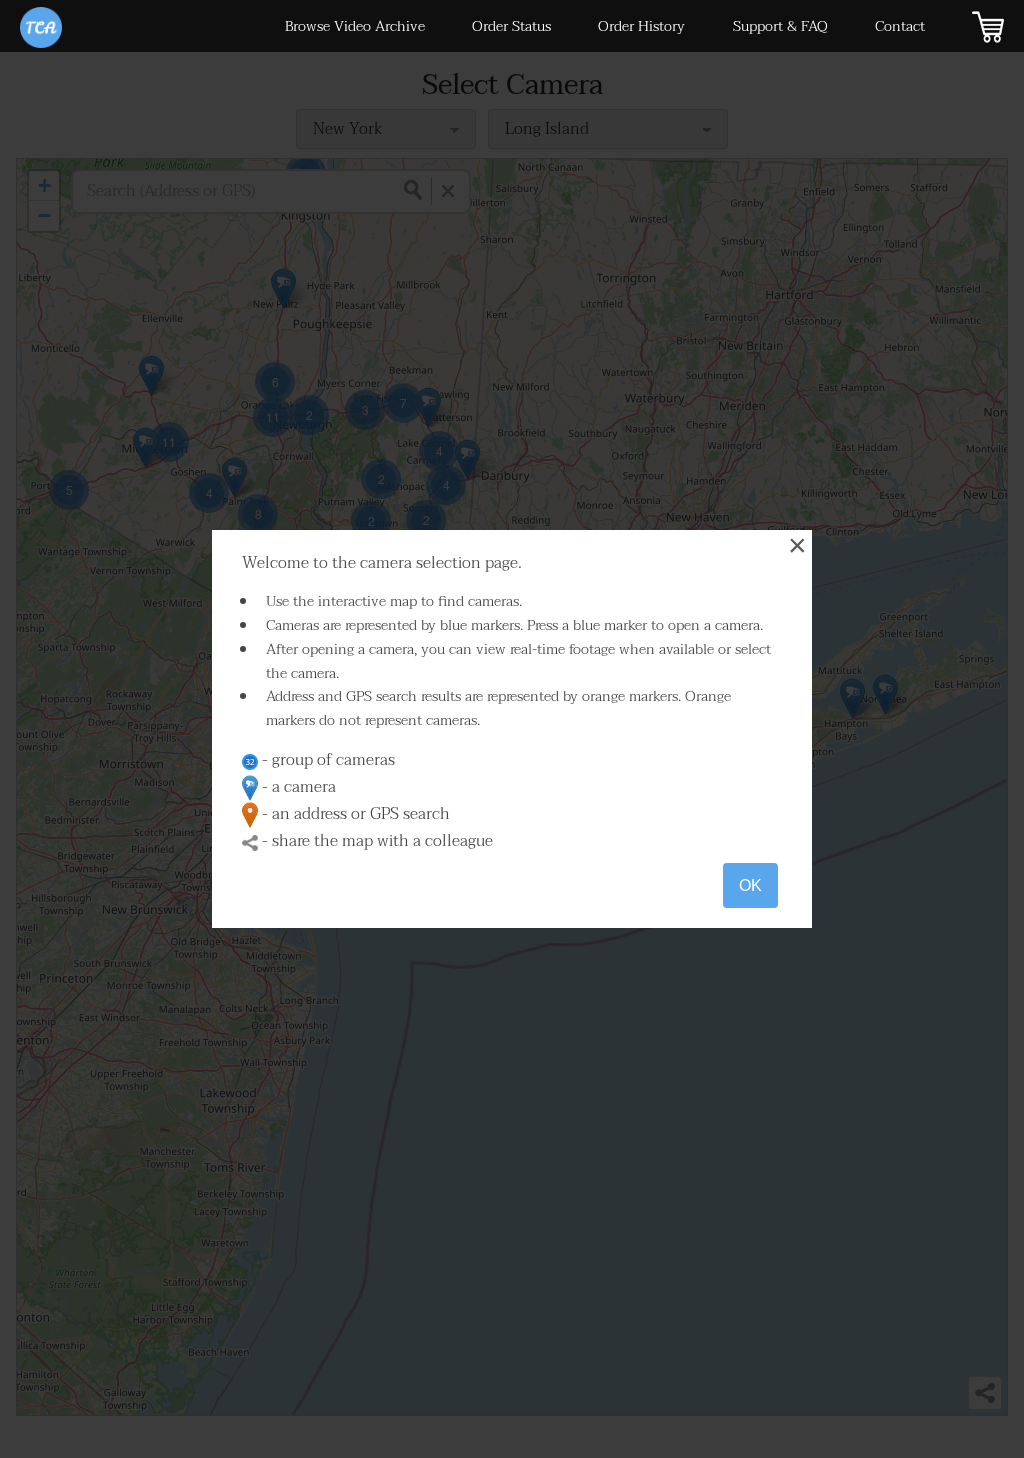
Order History (641, 26)
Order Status (511, 26)
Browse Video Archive (355, 26)
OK (750, 885)
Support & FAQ (780, 26)
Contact (900, 26)
